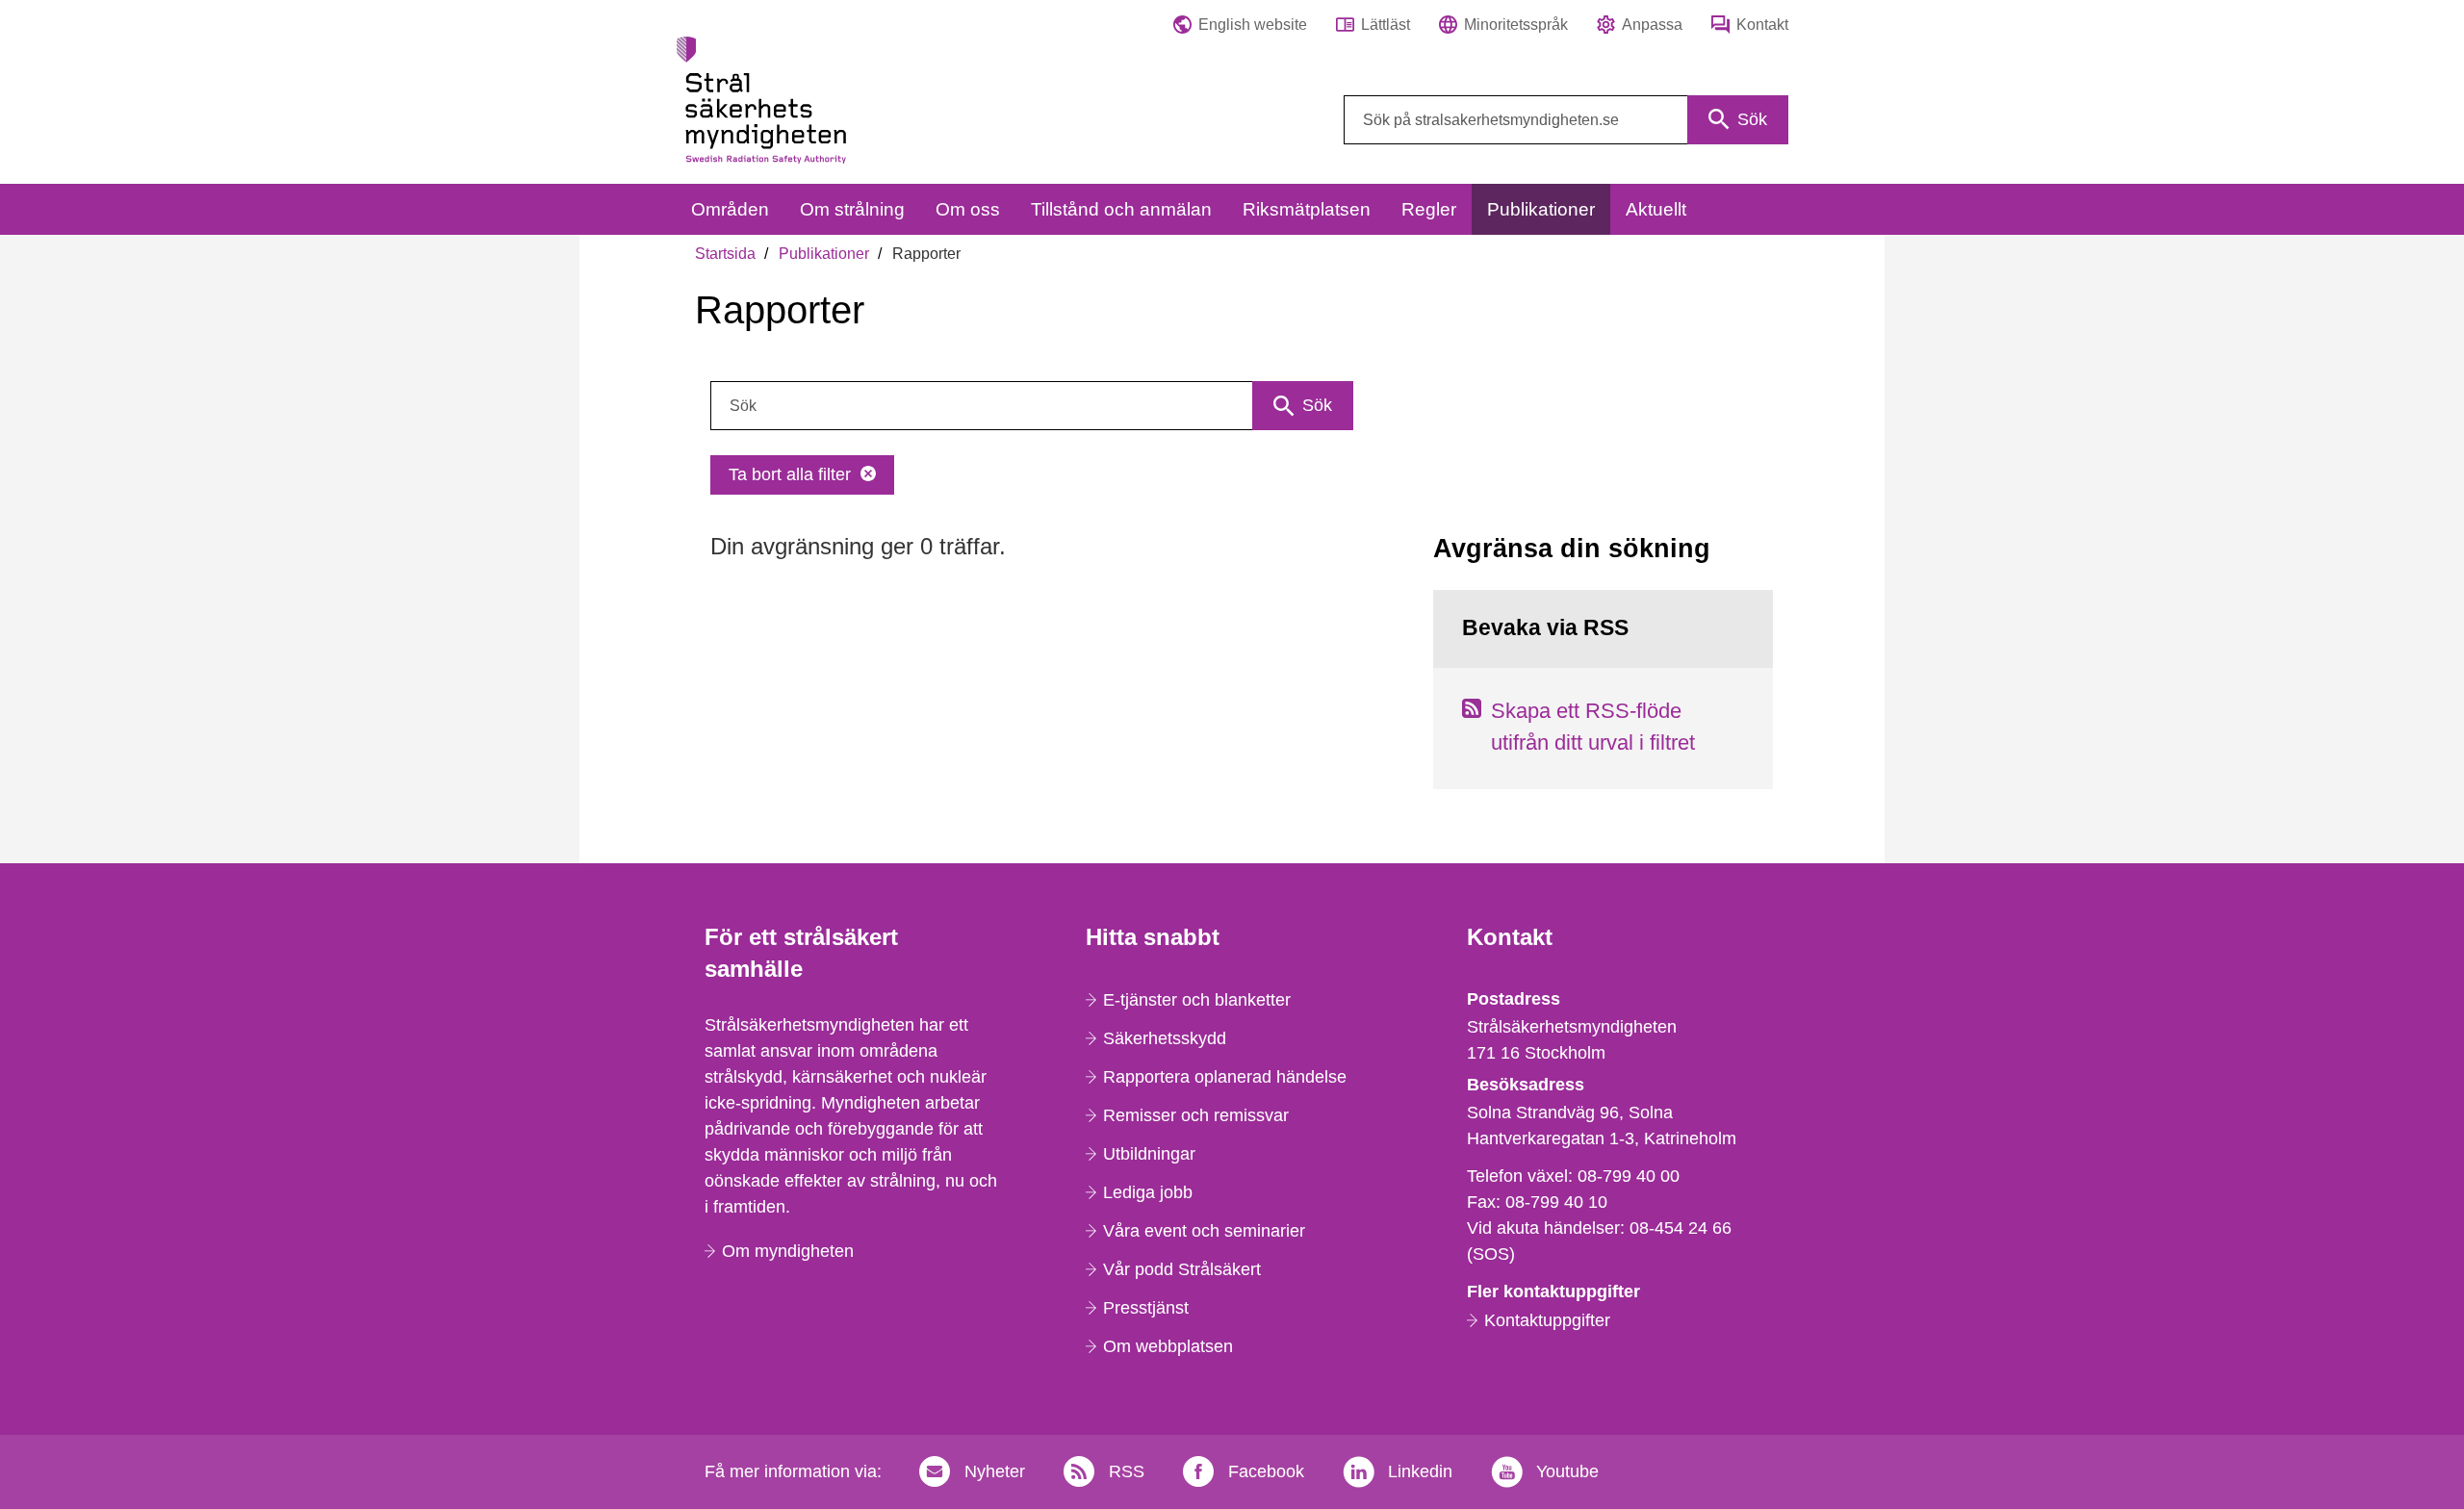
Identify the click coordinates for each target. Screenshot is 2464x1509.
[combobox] (1566, 120)
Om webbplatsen (1168, 1346)
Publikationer (824, 254)
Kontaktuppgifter (1547, 1320)
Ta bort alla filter (790, 474)
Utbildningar (1149, 1154)
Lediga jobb (1148, 1192)
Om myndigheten (788, 1251)
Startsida (725, 254)
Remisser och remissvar (1196, 1115)
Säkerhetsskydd (1165, 1038)
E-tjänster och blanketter (1197, 1000)
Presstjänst (1146, 1308)
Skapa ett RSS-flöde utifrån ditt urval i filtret (1593, 727)
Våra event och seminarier (1204, 1231)
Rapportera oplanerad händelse (1225, 1077)
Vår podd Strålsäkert (1182, 1269)
